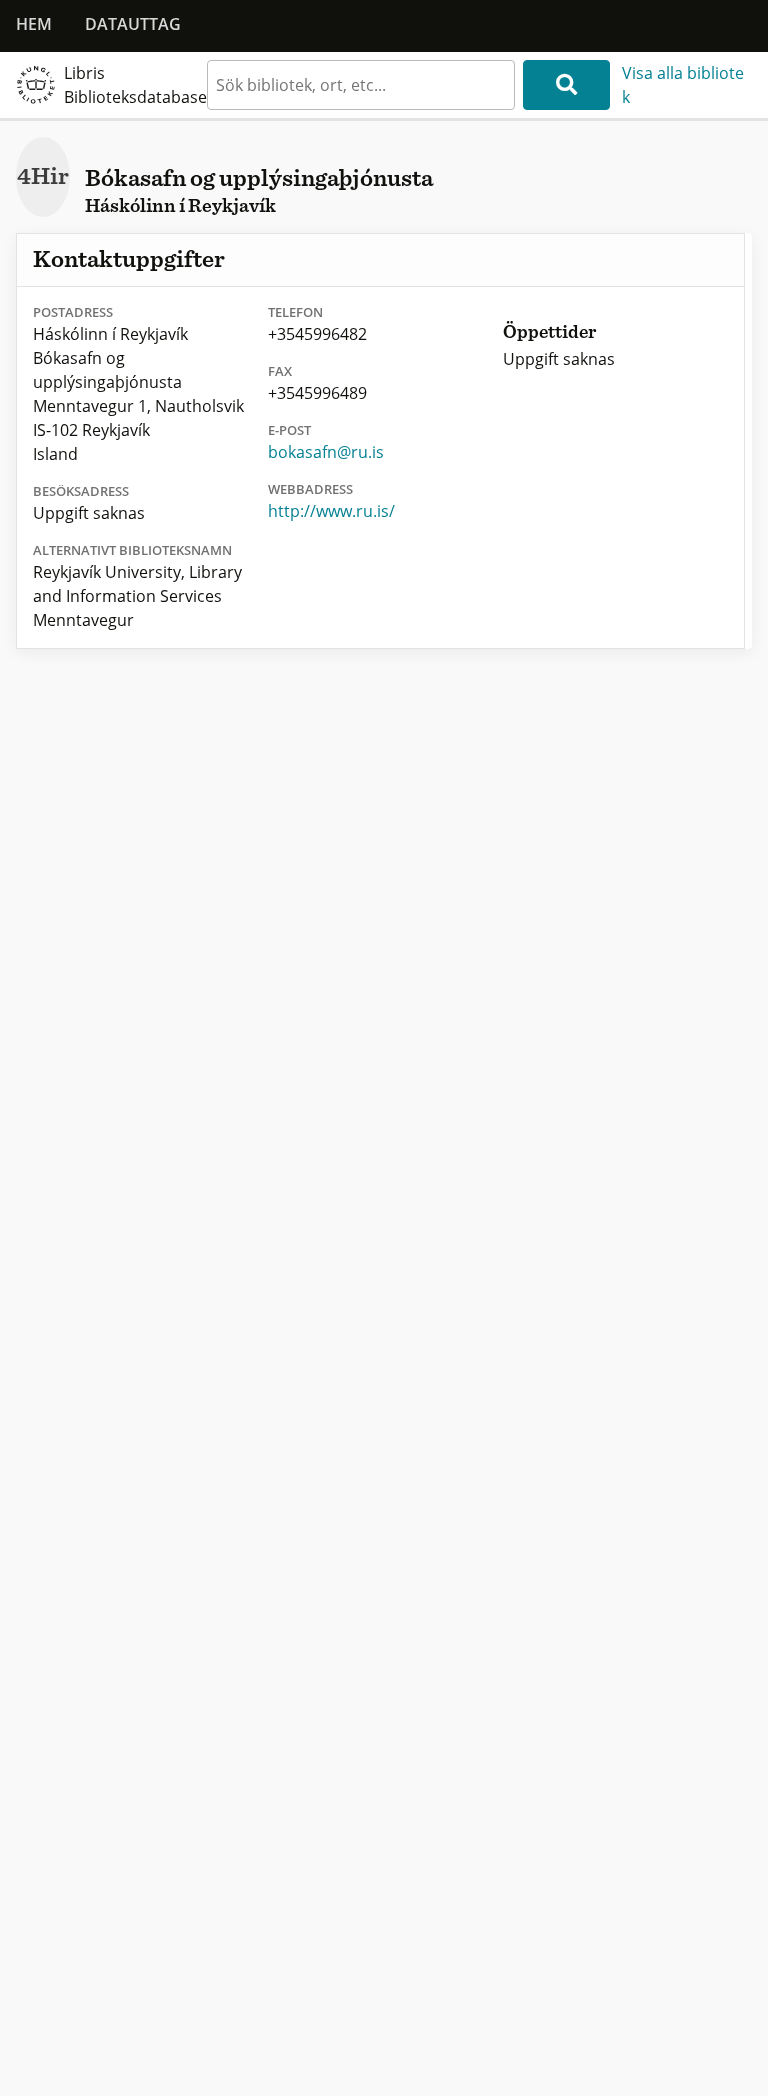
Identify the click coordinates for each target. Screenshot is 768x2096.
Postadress (73, 312)
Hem (34, 24)
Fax (280, 371)
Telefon (295, 312)
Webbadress (310, 489)
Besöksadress (81, 491)
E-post (289, 430)
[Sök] (566, 85)
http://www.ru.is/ (331, 511)
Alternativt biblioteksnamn (132, 550)
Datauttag (133, 24)
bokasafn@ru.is (326, 452)
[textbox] (361, 85)
